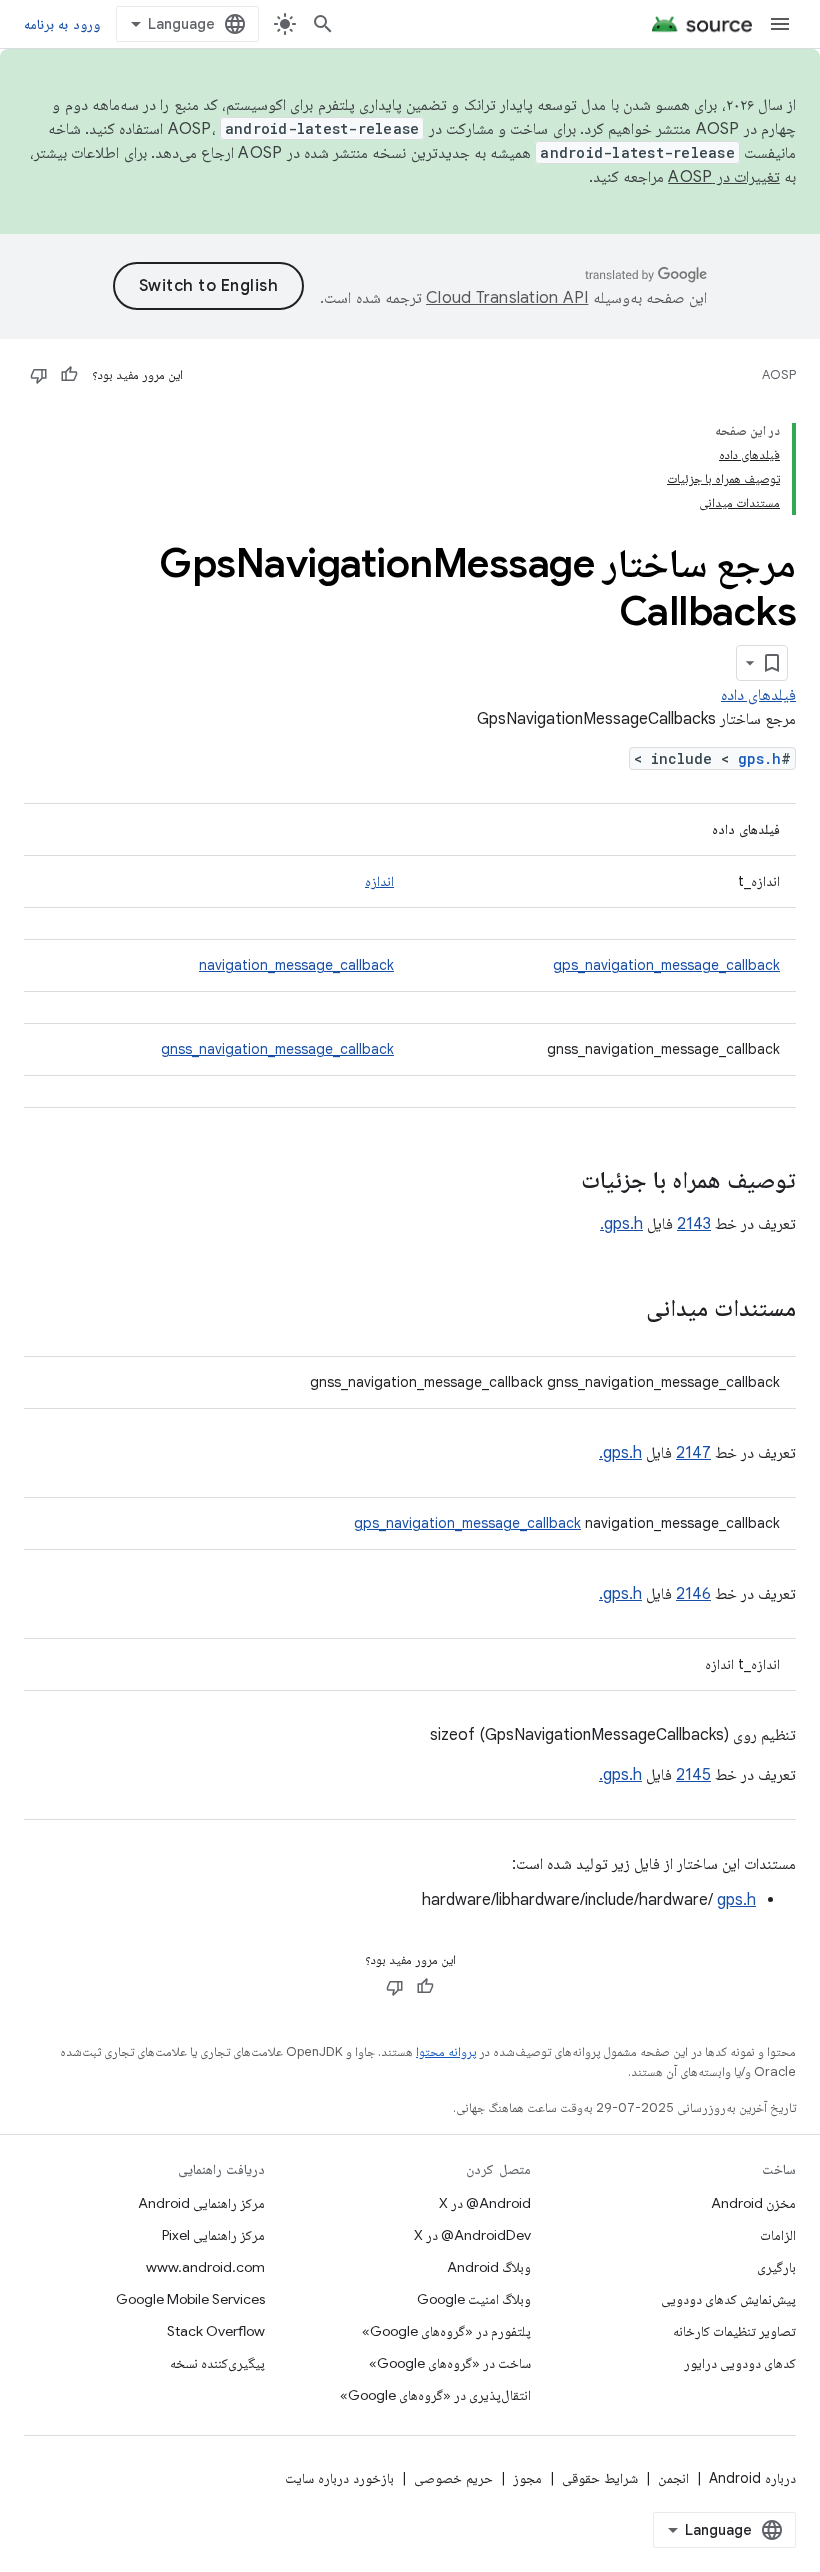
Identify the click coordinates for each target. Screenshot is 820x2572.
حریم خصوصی (453, 2478)
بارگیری (776, 2267)
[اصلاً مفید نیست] (39, 375)
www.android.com (205, 2267)
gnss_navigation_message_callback (277, 1049)
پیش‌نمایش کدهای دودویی (728, 2299)
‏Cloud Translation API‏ (507, 298)
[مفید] (69, 375)
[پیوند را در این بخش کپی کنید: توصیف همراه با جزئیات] (561, 1182)
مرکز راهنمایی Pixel (213, 2235)
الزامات (778, 2235)
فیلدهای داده (758, 695)
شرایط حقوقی (600, 2478)
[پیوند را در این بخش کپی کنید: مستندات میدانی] (626, 1310)
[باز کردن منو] (780, 24)
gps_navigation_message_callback (666, 965)
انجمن (673, 2478)
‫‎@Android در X (485, 2203)
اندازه (379, 881)
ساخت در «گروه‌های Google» (450, 2363)
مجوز (527, 2478)
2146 (693, 1594)
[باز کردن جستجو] (323, 24)
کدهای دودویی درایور (740, 2363)
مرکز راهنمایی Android (201, 2203)
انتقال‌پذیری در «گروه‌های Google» (435, 2395)
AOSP (779, 374)
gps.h (759, 758)
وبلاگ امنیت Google (474, 2299)
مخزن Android (753, 2203)
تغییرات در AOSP (724, 177)
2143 (694, 1224)
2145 (693, 1775)
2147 (693, 1453)
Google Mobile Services (190, 2299)
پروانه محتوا (446, 2051)
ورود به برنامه (62, 24)
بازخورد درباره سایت (339, 2478)
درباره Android (752, 2478)
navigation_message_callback (296, 965)
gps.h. (621, 1224)
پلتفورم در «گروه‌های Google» (446, 2331)
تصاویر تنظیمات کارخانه (734, 2331)
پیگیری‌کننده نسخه (217, 2363)
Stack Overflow (216, 2331)
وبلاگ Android (489, 2267)
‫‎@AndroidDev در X (472, 2235)
